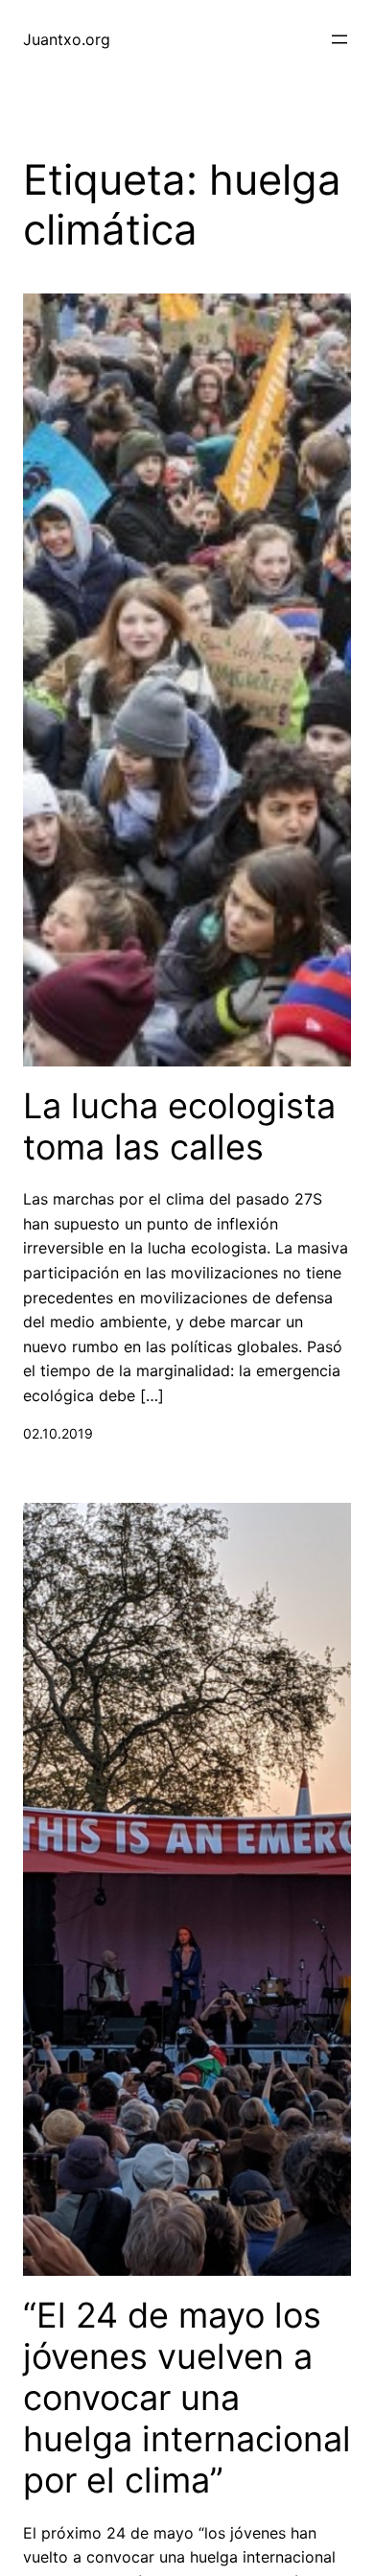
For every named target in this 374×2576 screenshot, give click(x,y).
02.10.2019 (58, 1433)
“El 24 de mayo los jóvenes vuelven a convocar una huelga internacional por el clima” (187, 2399)
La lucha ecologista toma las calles (179, 1127)
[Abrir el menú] (339, 39)
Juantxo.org (67, 39)
